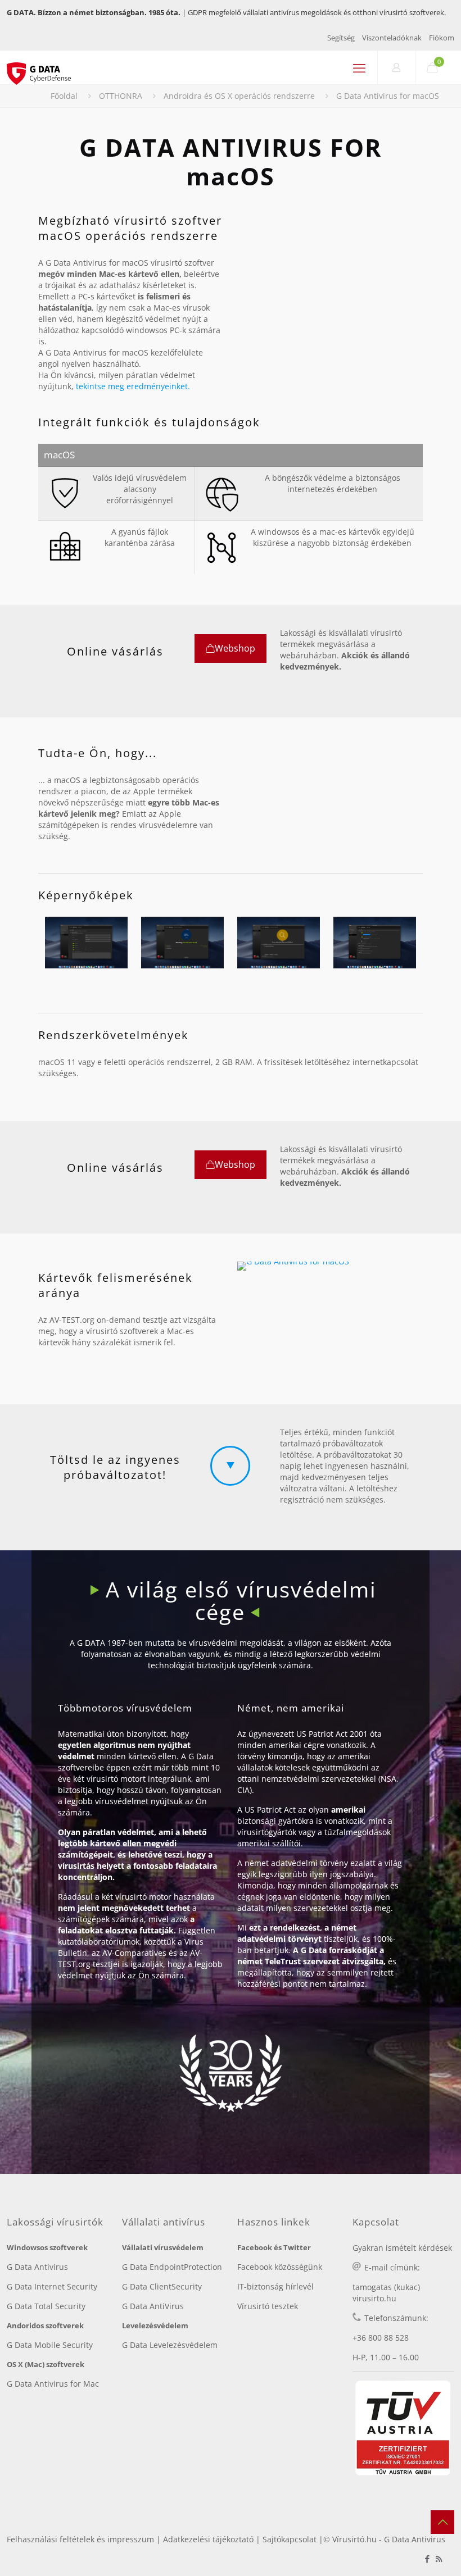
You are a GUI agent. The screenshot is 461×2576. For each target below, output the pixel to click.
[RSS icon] (439, 2559)
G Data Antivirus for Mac (53, 2384)
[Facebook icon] (427, 2559)
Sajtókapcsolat (290, 2539)
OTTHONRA (121, 96)
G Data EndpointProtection (172, 2267)
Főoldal (64, 96)
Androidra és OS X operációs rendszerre (239, 96)
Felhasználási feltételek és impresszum (80, 2539)
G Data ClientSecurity (162, 2286)
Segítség (341, 38)
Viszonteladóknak (392, 38)
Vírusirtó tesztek (268, 2306)
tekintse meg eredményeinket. (133, 386)
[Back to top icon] (442, 2522)
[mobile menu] (359, 67)
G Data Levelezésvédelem (170, 2345)
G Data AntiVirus (153, 2306)
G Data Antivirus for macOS (388, 96)
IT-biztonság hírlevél (275, 2286)
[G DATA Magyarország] (45, 67)
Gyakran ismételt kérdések (402, 2248)
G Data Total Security (46, 2306)
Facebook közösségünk (280, 2267)
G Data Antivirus (37, 2267)
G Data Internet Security (52, 2286)
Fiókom (442, 38)
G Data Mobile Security (50, 2345)
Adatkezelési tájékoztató (208, 2539)
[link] (293, 1266)
